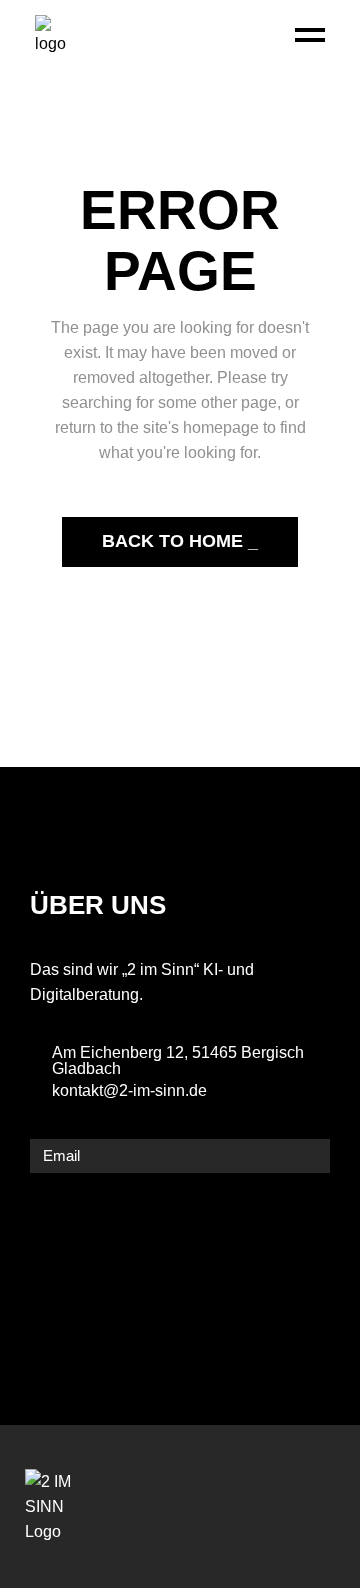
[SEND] (310, 1156)
